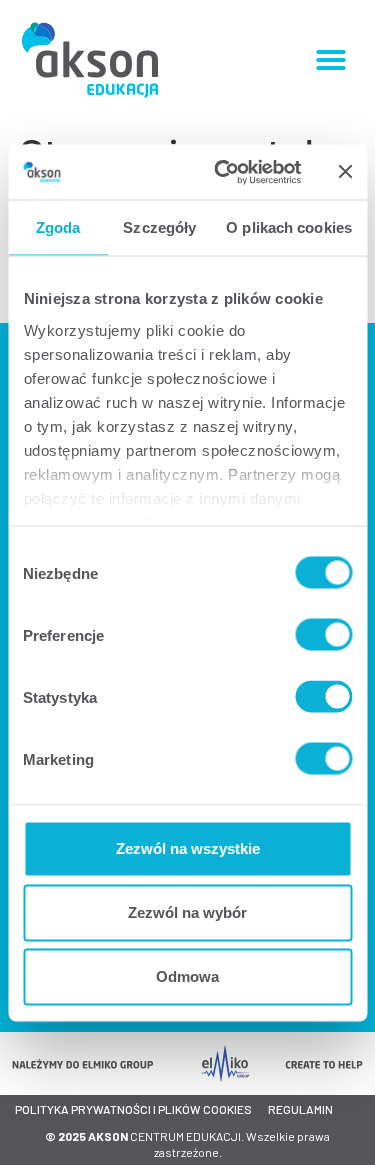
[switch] (323, 635)
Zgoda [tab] (58, 227)
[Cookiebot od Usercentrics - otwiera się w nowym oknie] (223, 172)
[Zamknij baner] (345, 172)
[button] (331, 60)
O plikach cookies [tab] (289, 227)
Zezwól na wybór (187, 912)
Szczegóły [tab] (159, 227)
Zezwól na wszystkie (188, 848)
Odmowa (187, 976)
